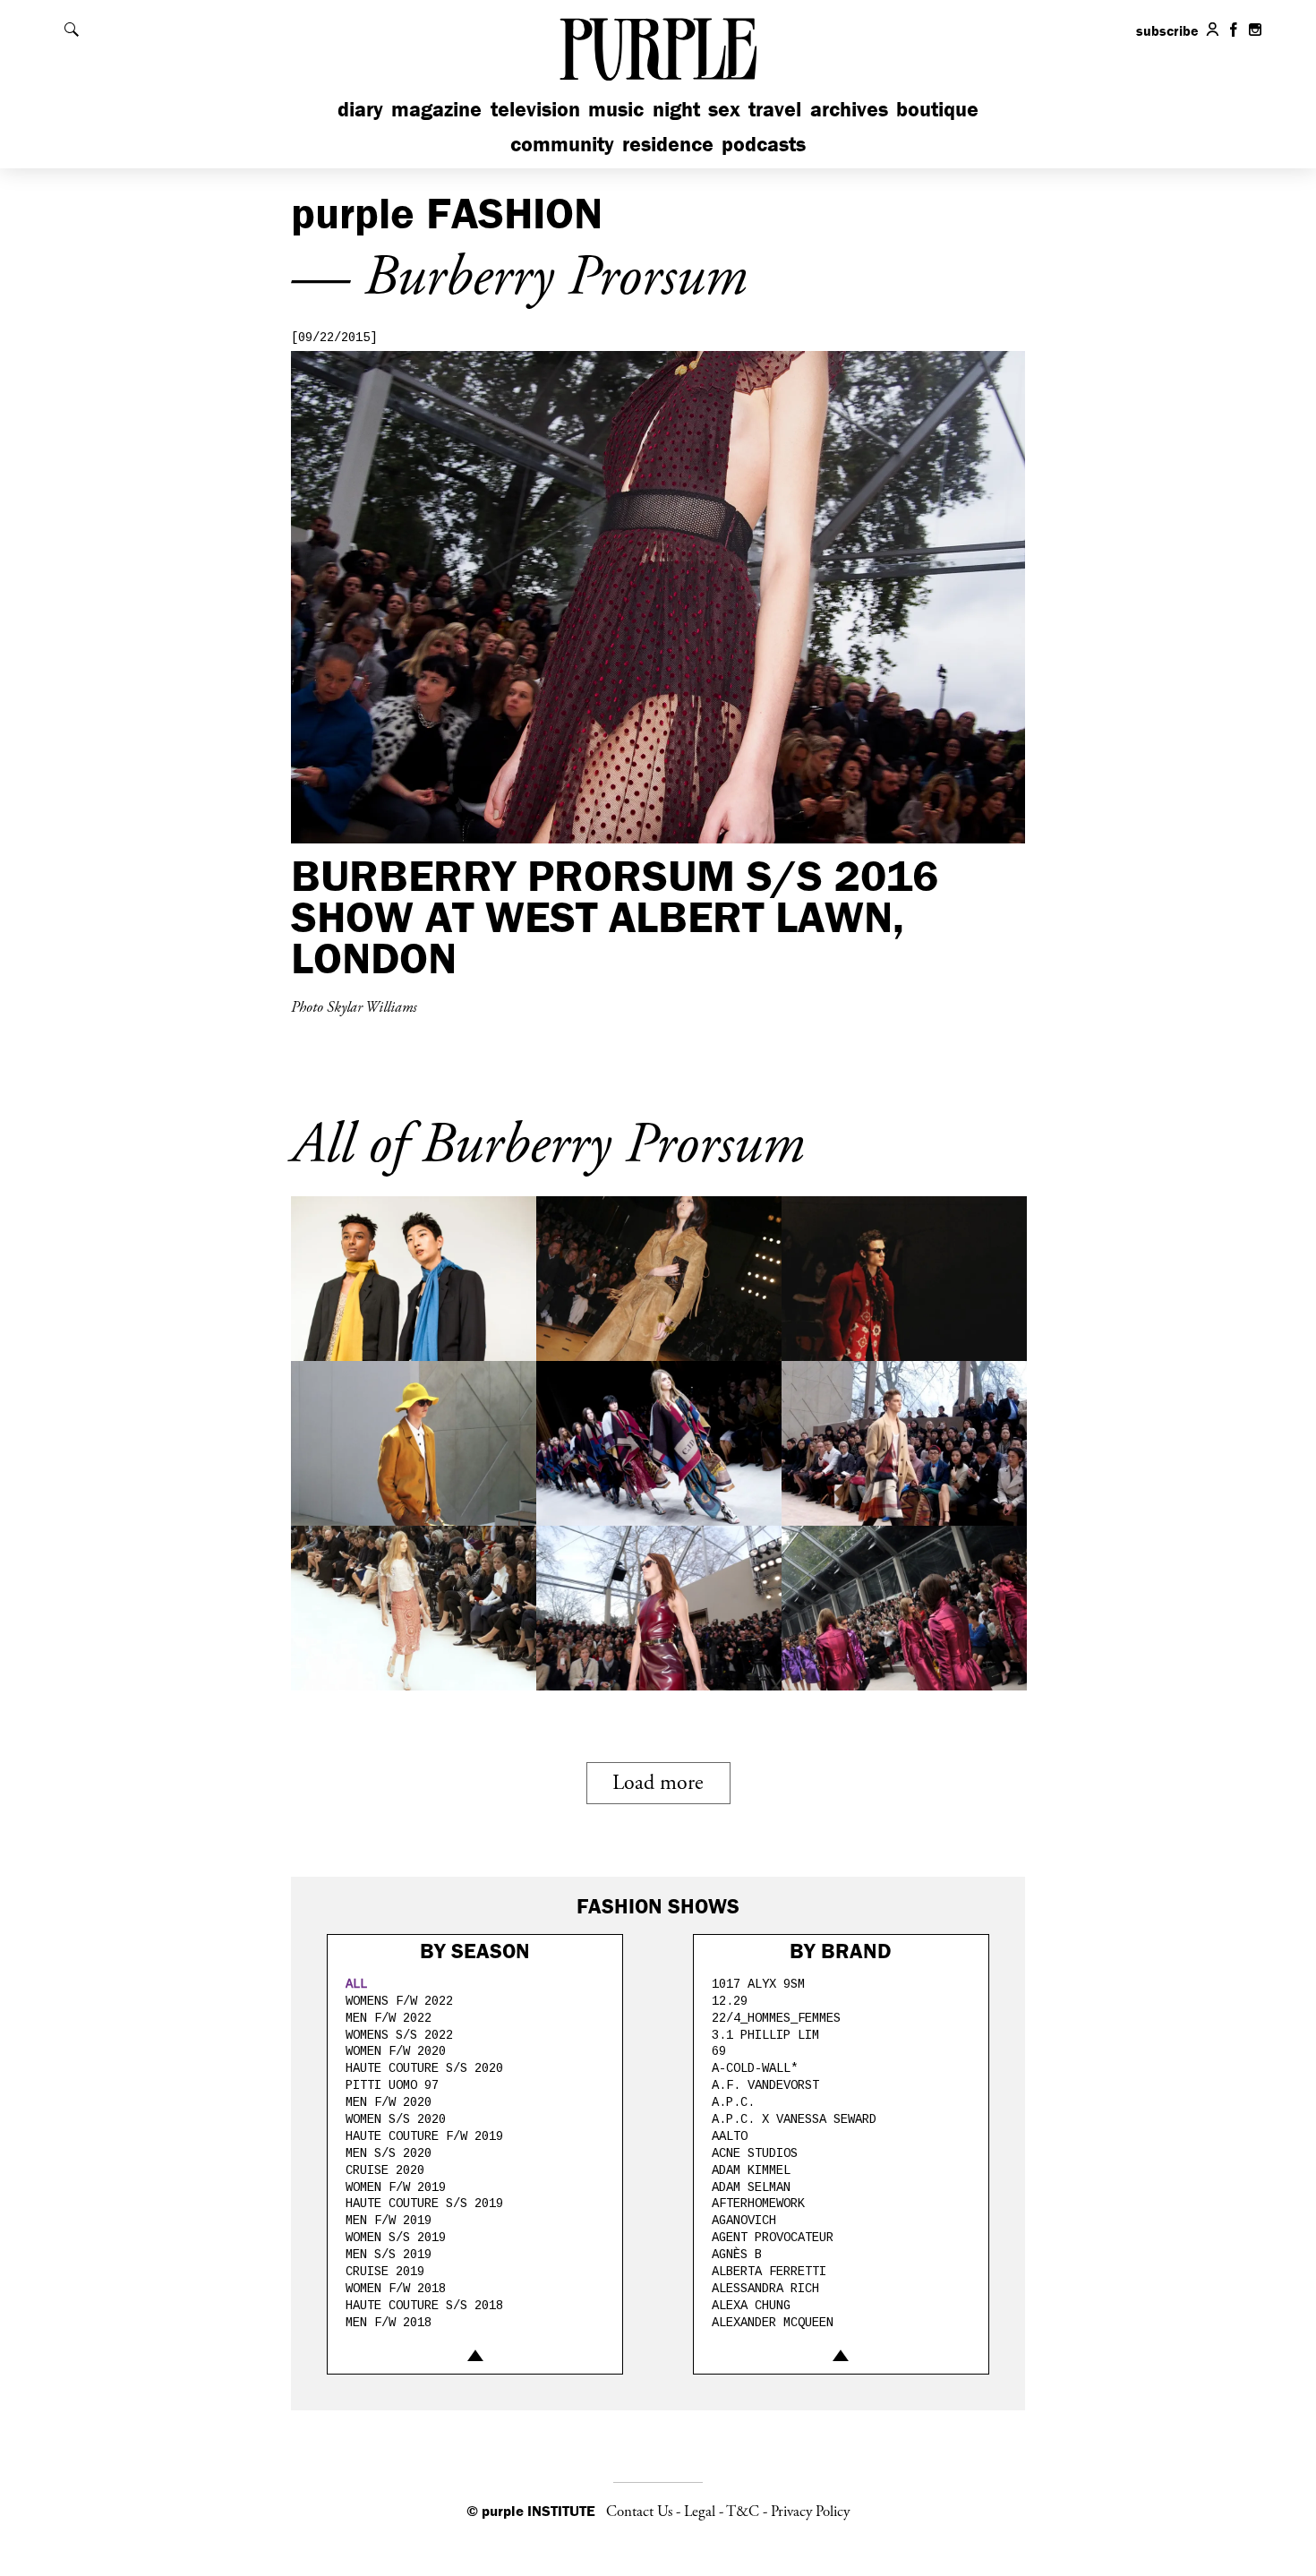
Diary (360, 109)
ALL (356, 1984)
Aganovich (744, 2221)
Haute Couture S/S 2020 (424, 2068)
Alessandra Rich (765, 2289)
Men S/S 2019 (389, 2255)
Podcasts (764, 144)
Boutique (937, 109)
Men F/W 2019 (389, 2221)
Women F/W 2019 (396, 2187)
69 (719, 2051)
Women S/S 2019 (396, 2238)
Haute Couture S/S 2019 (424, 2204)
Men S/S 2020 (389, 2153)
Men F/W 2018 (389, 2323)
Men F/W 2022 (389, 2018)
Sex (724, 109)
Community (562, 144)
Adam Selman (751, 2187)
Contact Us (639, 2512)
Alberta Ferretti (769, 2272)
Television (535, 109)
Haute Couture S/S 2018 (424, 2306)
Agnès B (737, 2255)
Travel (775, 109)
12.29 (730, 2001)
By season (475, 1951)
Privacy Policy (810, 2512)
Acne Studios (755, 2153)
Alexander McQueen (773, 2323)
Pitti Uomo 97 (392, 2085)
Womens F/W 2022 (399, 2001)
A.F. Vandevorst (765, 2085)
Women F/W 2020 (396, 2051)
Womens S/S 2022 (399, 2035)
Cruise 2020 (385, 2170)
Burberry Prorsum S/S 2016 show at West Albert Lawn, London (615, 916)
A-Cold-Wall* (755, 2068)
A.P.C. (733, 2102)
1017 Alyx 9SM (758, 1984)
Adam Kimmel (751, 2170)
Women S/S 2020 (396, 2119)
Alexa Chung (751, 2306)
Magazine (436, 109)
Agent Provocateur (773, 2238)
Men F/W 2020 (389, 2102)
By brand (841, 1951)
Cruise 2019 (385, 2272)
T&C (743, 2512)
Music (616, 109)
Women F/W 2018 (396, 2289)
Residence (668, 144)
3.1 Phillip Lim (765, 2035)
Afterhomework (758, 2204)
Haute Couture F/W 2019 (424, 2136)
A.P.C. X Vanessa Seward (794, 2119)
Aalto (730, 2136)
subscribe (1167, 30)
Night (676, 109)
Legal (700, 2512)
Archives (849, 109)
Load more (658, 1783)
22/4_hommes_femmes (776, 2018)
